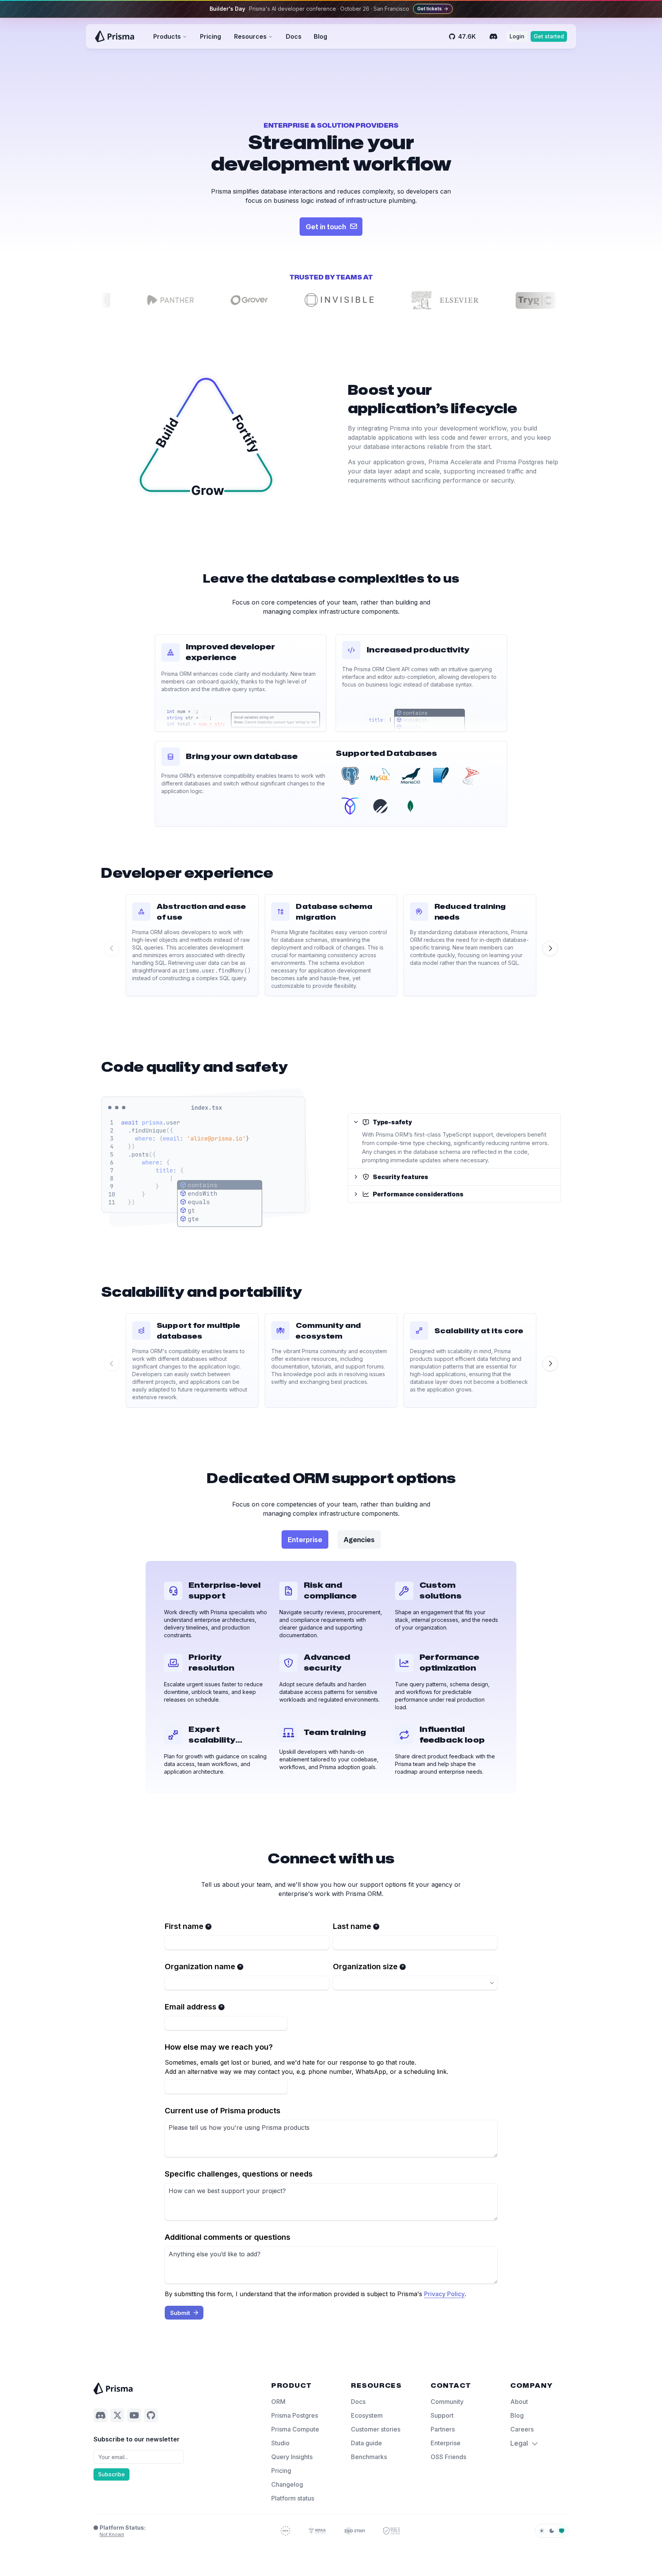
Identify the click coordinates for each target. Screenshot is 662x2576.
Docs (294, 36)
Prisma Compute (295, 2429)
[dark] (552, 2531)
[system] (562, 2531)
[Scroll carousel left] (112, 948)
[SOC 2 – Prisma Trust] (392, 2531)
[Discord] (493, 36)
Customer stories (376, 2429)
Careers (522, 2429)
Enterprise (305, 1539)
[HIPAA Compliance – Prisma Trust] (317, 2531)
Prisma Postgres (295, 2415)
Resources (250, 36)
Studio (280, 2443)
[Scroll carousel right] (550, 948)
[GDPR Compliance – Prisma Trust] (285, 2531)
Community (447, 2402)
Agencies (359, 1539)
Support (442, 2415)
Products (167, 36)
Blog (320, 36)
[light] (542, 2531)
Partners (443, 2429)
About (519, 2402)
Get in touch (326, 227)
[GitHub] (151, 2415)
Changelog (287, 2484)
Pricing (211, 36)
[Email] (139, 2457)
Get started (549, 36)
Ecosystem (367, 2415)
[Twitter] (117, 2415)
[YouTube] (134, 2415)
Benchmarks (369, 2457)
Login (517, 36)
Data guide (366, 2443)
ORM (278, 2402)
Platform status (293, 2498)
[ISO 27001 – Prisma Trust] (355, 2531)
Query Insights (292, 2457)
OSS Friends (448, 2457)
